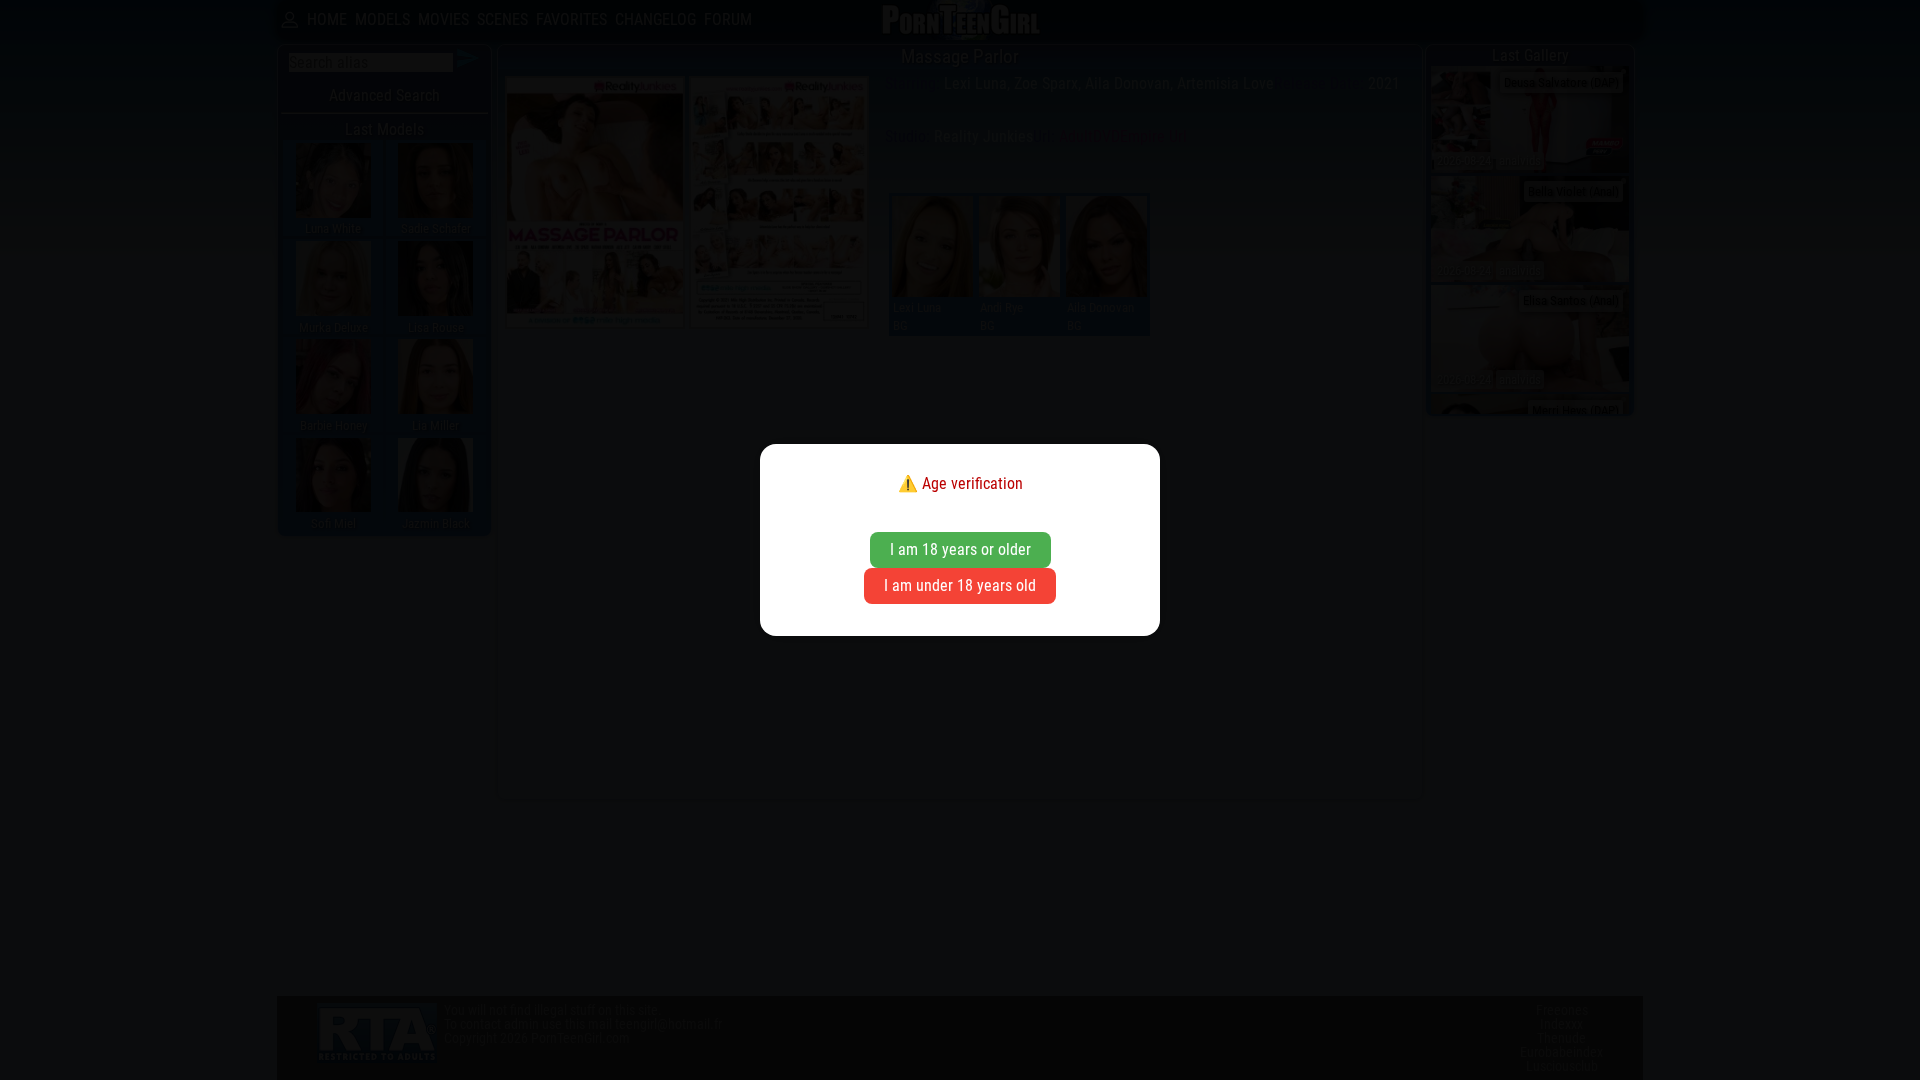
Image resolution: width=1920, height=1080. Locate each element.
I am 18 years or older (960, 549)
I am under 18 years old (960, 585)
